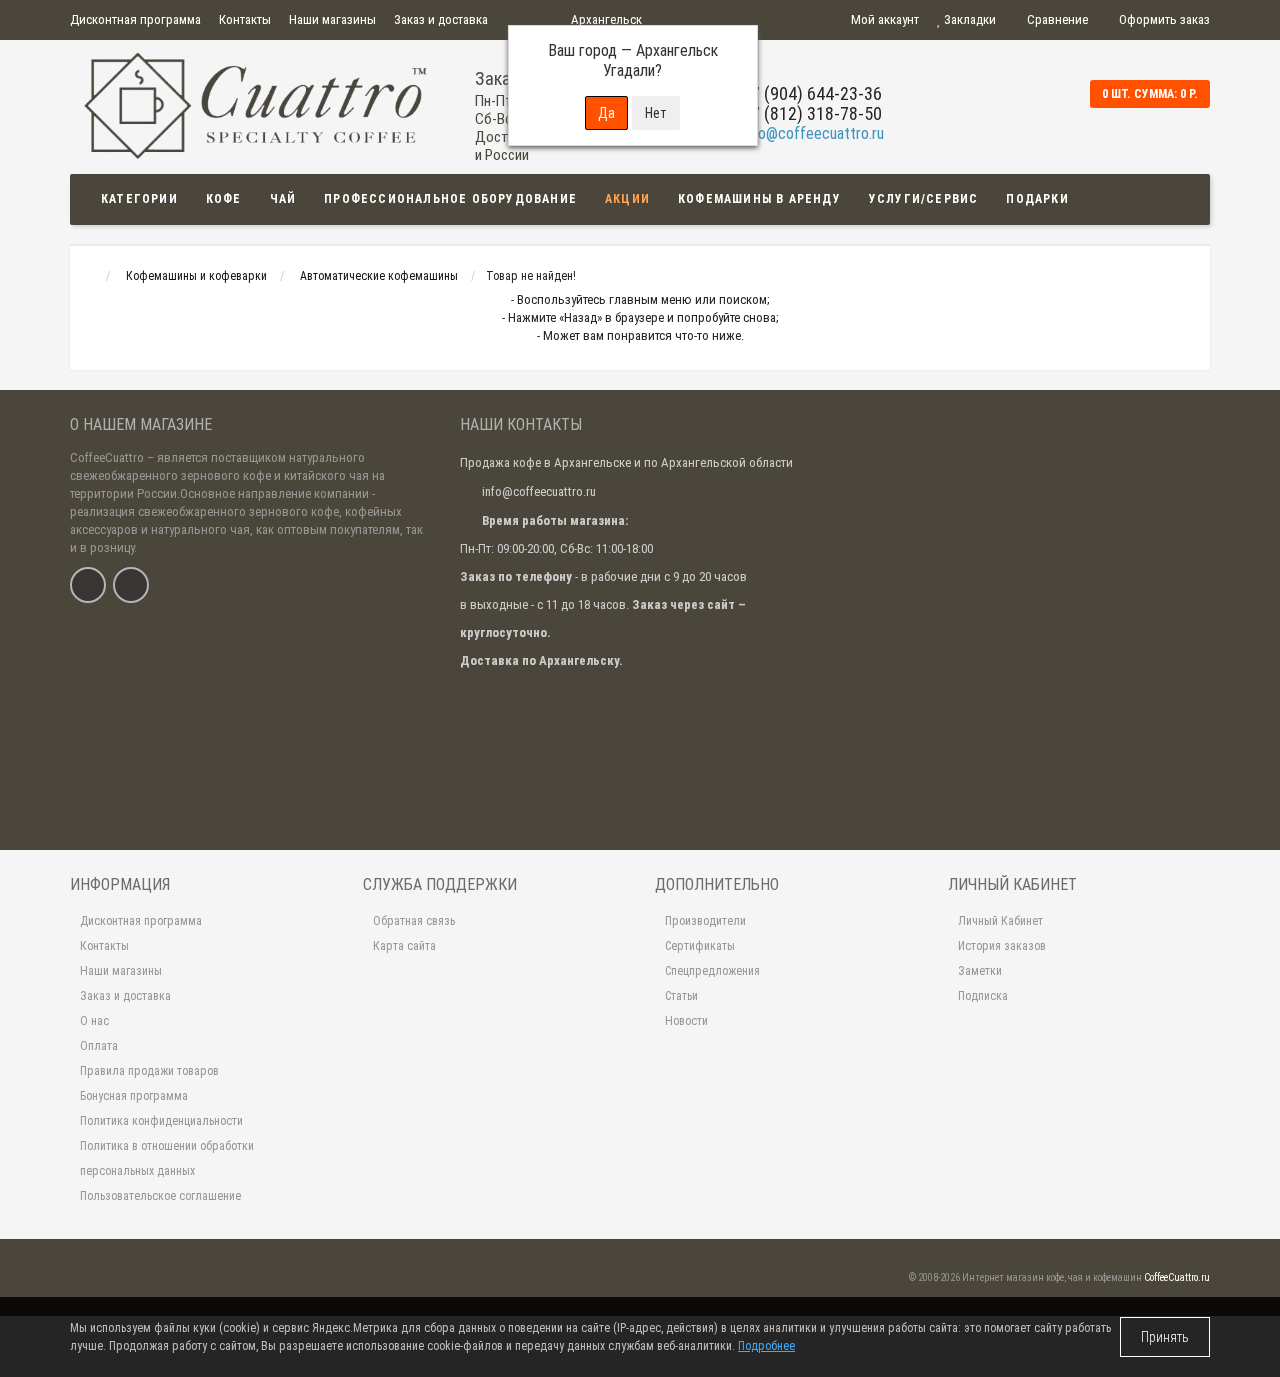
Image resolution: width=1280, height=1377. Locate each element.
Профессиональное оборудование (450, 199)
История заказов (1002, 946)
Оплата (99, 1046)
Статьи (681, 996)
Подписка (983, 996)
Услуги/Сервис (924, 199)
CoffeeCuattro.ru (1177, 1277)
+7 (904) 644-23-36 (812, 93)
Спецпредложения (712, 971)
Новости (686, 1021)
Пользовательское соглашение (160, 1196)
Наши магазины (332, 19)
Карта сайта (404, 946)
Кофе (224, 199)
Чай (283, 199)
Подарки (1037, 199)
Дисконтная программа (135, 19)
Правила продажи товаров (149, 1071)
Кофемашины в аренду (759, 199)
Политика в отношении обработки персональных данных (167, 1158)
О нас (94, 1021)
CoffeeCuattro (107, 457)
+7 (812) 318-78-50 (812, 113)
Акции (627, 199)
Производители (705, 921)
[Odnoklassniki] (131, 585)
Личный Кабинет (1000, 921)
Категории (139, 199)
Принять (1165, 1337)
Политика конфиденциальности (161, 1121)
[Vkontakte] (88, 585)
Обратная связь (414, 921)
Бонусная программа (134, 1096)
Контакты (245, 19)
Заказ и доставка (441, 19)
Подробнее (766, 1346)
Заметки (980, 971)
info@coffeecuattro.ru (813, 133)
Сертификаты (700, 946)
